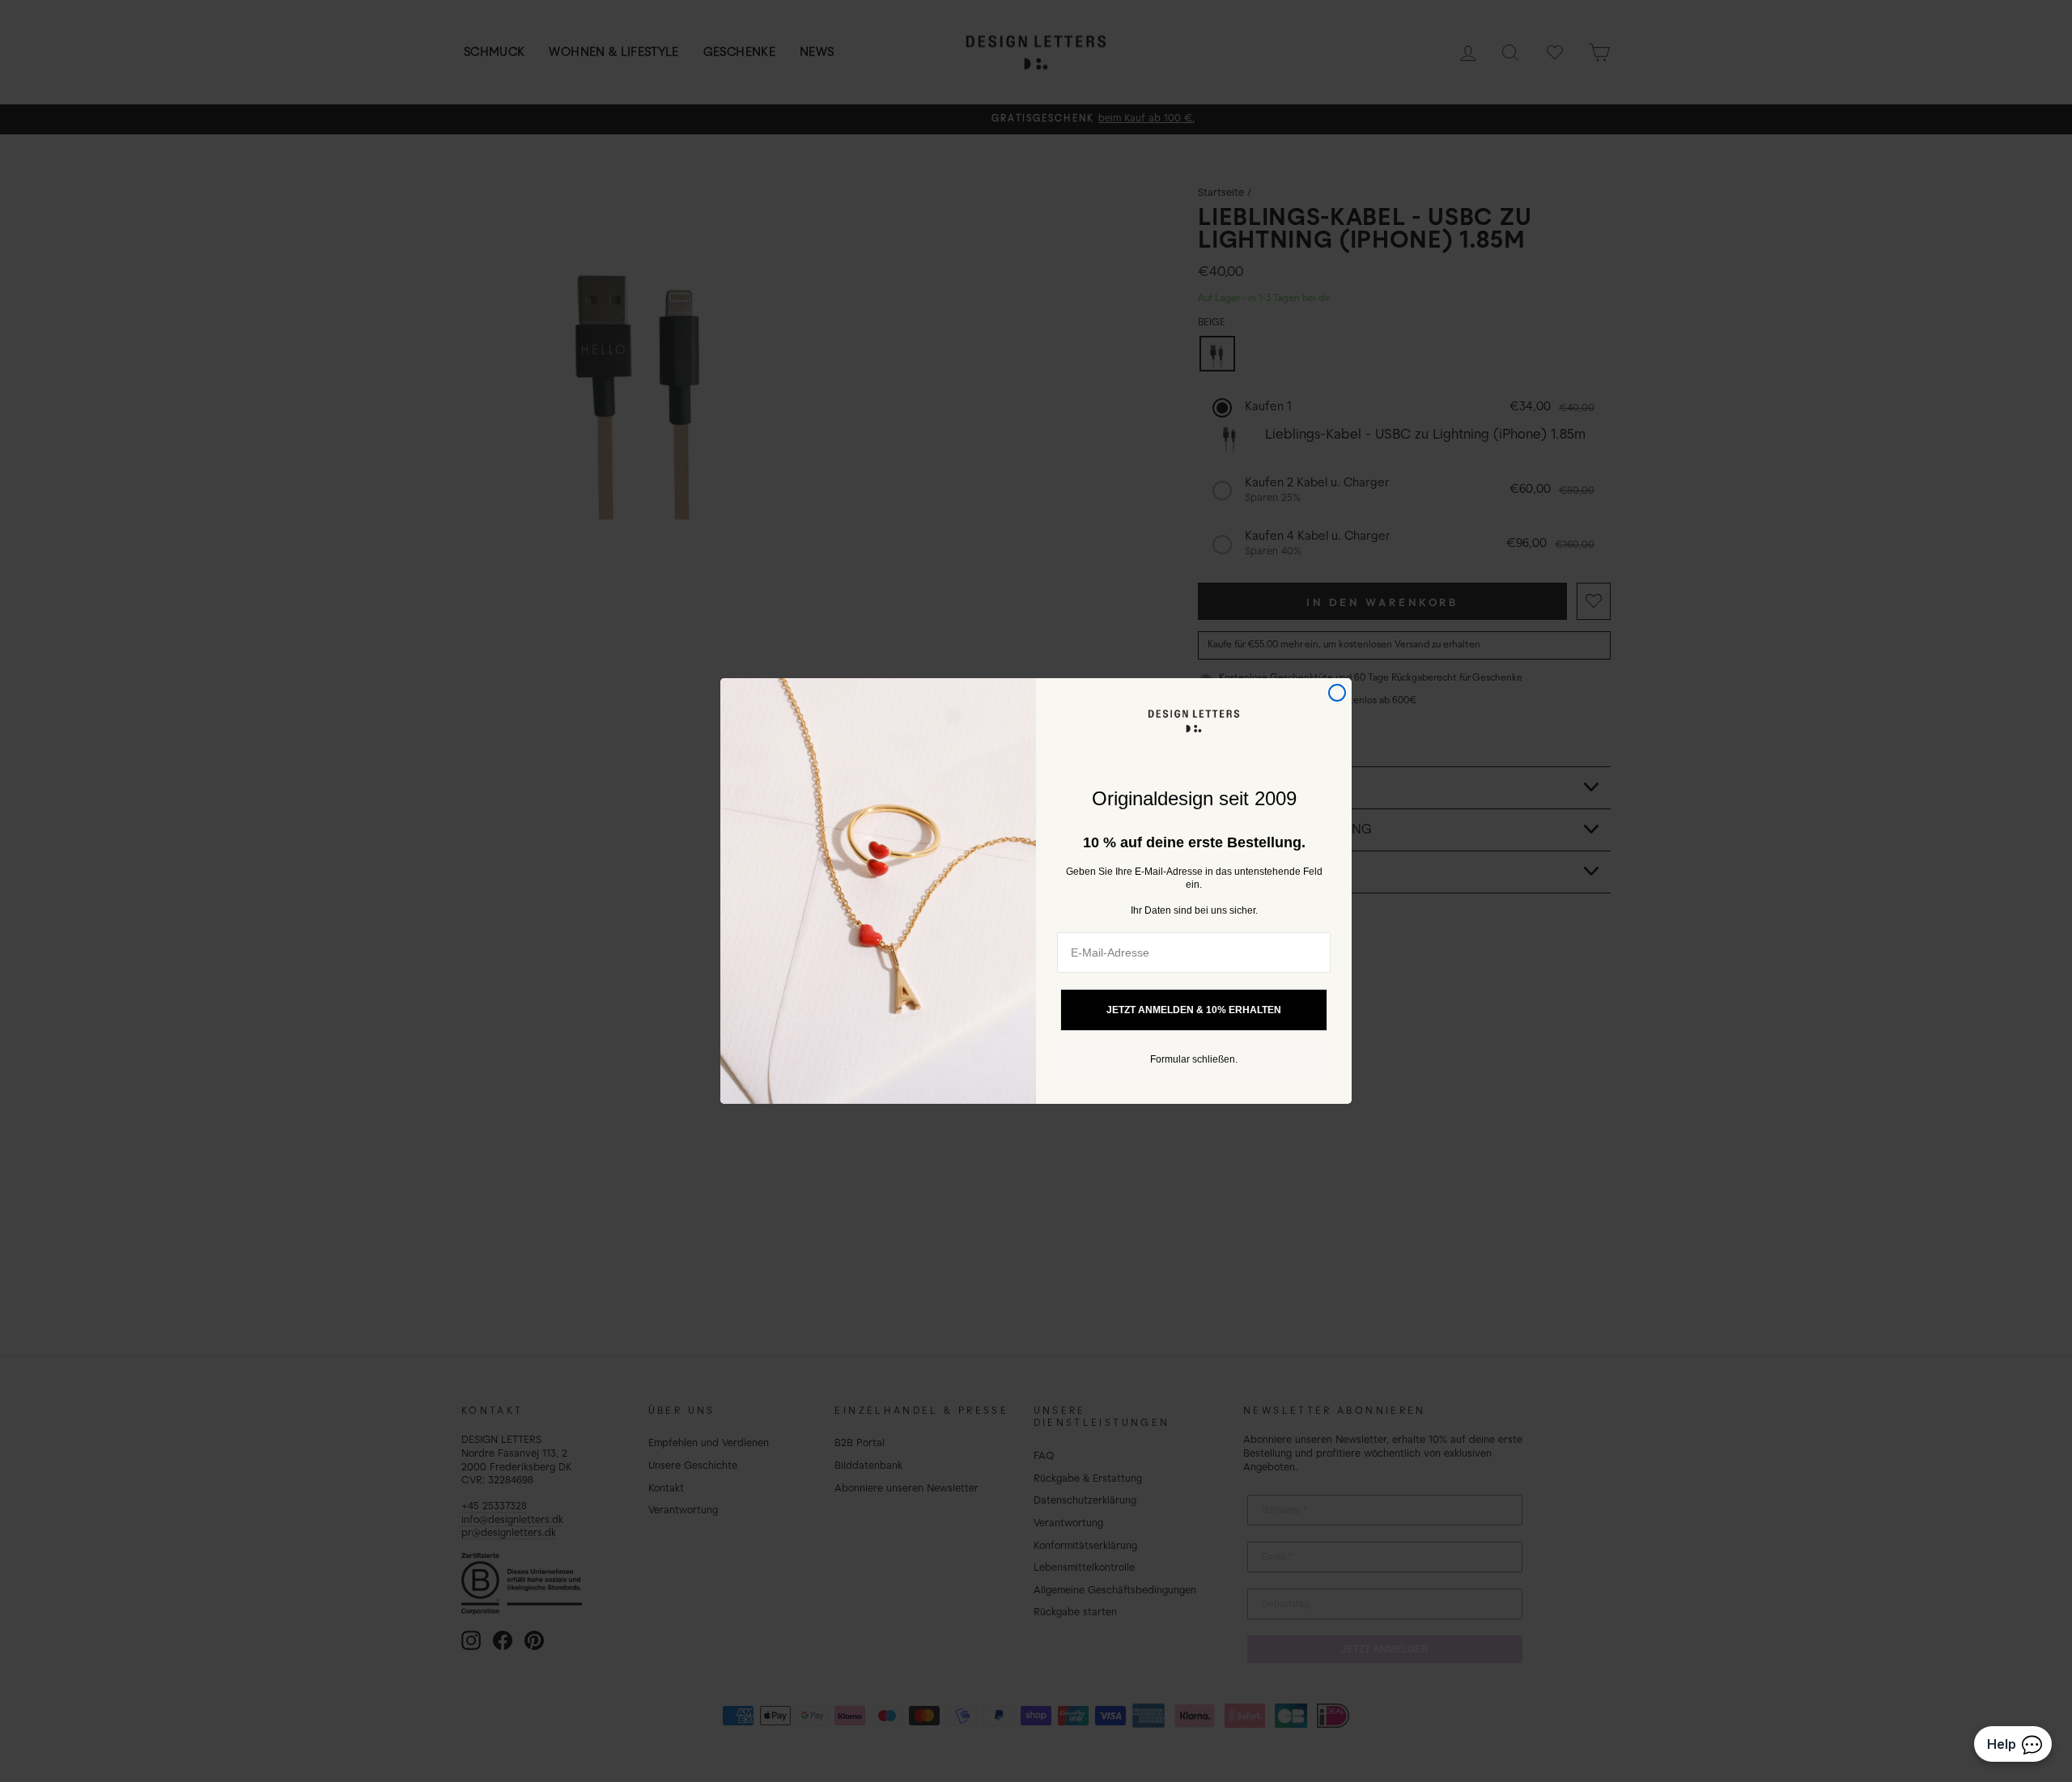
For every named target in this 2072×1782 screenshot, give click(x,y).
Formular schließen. (1194, 1059)
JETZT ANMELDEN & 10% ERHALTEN (1194, 1010)
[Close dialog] (1337, 693)
